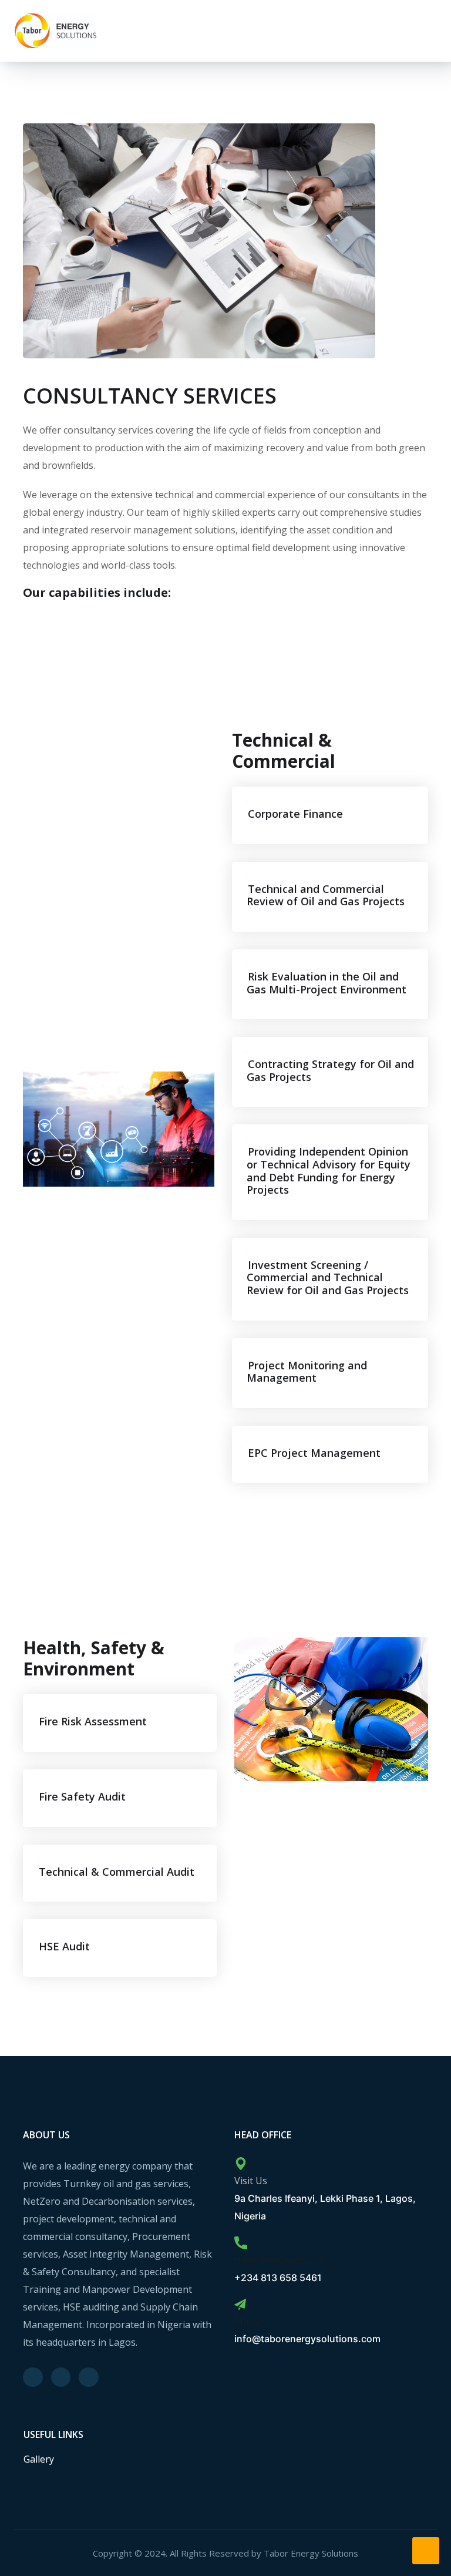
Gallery (39, 2459)
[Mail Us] (240, 2305)
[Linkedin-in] (89, 2377)
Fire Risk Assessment (93, 1721)
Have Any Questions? (281, 2260)
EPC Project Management (314, 1453)
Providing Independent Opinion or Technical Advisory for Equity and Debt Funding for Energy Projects (329, 1171)
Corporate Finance (295, 814)
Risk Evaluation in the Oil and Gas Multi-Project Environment (327, 983)
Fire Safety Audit (82, 1796)
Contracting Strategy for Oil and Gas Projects (330, 1070)
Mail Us (251, 2321)
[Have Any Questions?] (241, 2243)
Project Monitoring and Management (307, 1372)
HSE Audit (64, 1946)
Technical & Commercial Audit (117, 1872)
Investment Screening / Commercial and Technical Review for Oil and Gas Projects (328, 1277)
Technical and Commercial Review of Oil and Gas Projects (326, 895)
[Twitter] (33, 2377)
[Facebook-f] (61, 2377)
